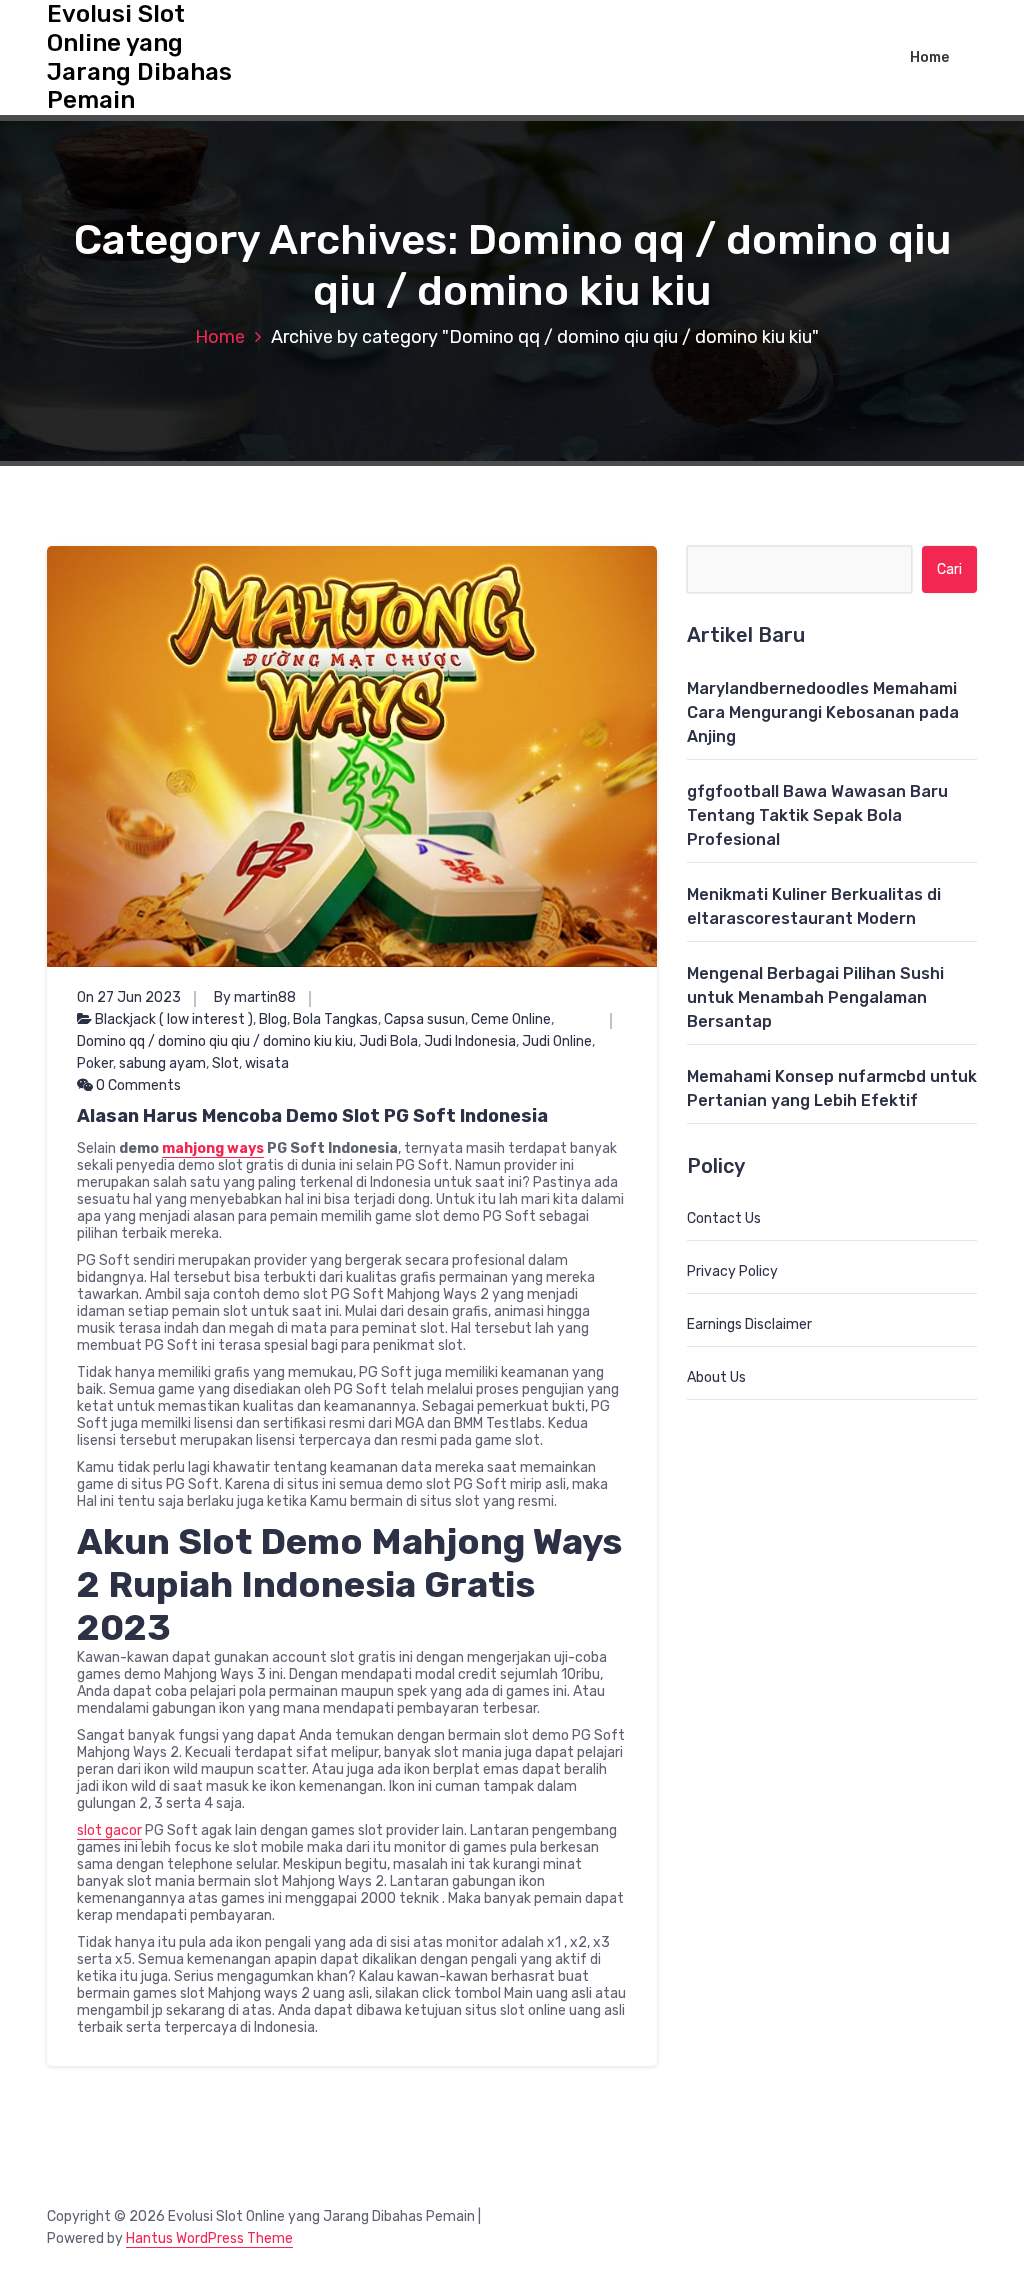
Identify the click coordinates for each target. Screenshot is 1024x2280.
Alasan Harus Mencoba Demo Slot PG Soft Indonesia (312, 1116)
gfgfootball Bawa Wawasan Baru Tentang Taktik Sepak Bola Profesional (817, 815)
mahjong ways (213, 1148)
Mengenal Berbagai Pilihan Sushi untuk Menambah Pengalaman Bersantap (815, 997)
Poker (95, 1063)
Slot (225, 1063)
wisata (267, 1063)
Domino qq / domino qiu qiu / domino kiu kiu (215, 1041)
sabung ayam (162, 1063)
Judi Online (557, 1041)
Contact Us (724, 1218)
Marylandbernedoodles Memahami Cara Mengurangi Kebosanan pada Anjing (823, 712)
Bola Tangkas (335, 1019)
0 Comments (137, 1085)
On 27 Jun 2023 (129, 997)
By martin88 (255, 997)
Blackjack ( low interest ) (174, 1019)
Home (929, 57)
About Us (716, 1377)
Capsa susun (424, 1019)
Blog (273, 1019)
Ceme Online (511, 1019)
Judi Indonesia (470, 1041)
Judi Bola (388, 1041)
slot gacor (109, 1830)
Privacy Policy (732, 1271)
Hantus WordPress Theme (209, 2238)
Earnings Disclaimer (749, 1324)
